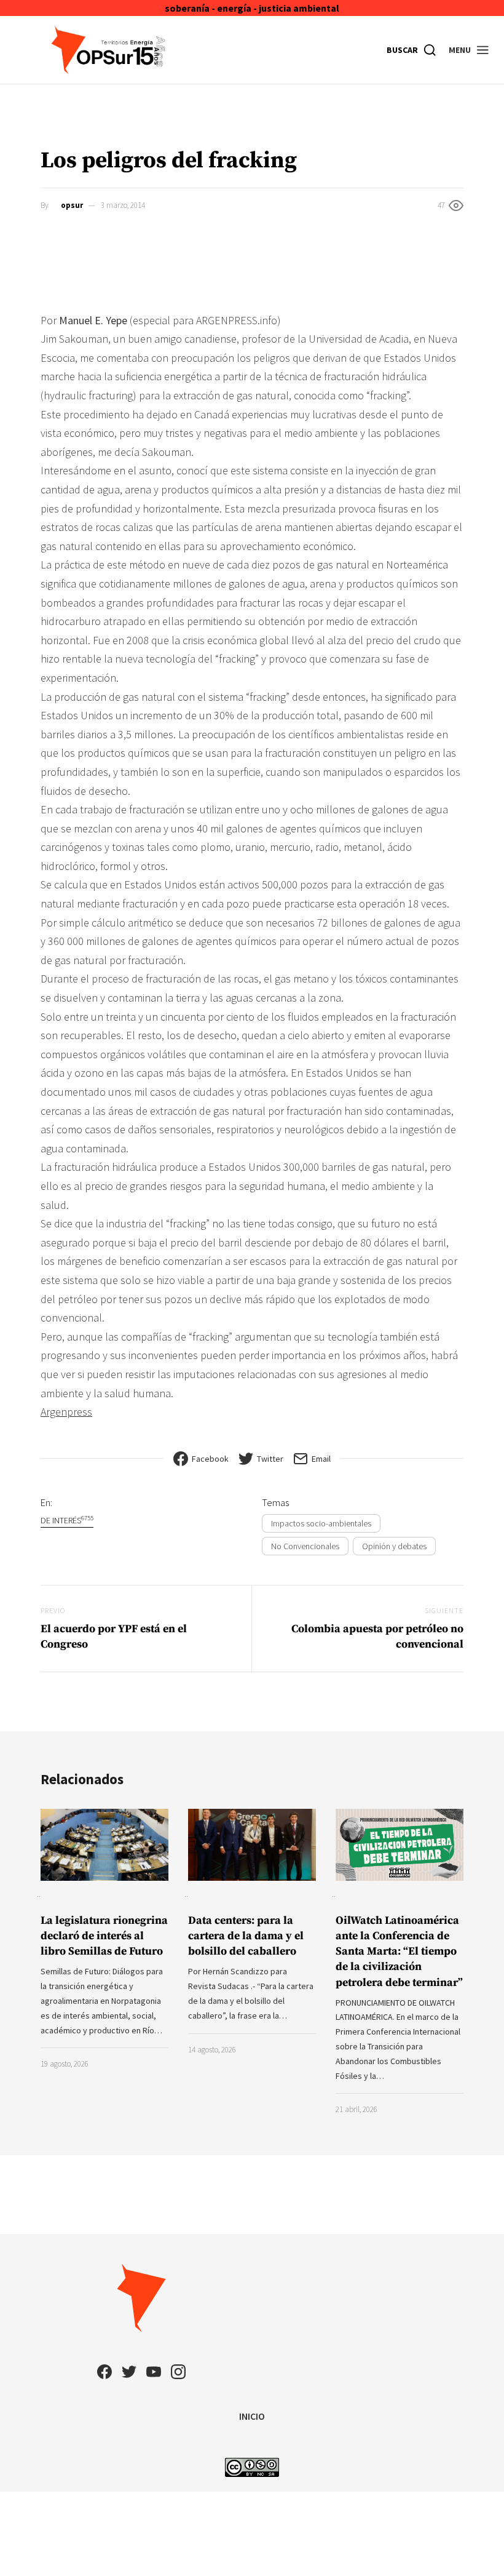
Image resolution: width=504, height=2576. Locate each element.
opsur (72, 205)
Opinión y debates (394, 1546)
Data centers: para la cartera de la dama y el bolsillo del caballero (246, 1936)
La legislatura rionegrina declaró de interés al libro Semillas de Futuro (104, 1936)
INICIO (252, 2416)
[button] (469, 50)
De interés (67, 1520)
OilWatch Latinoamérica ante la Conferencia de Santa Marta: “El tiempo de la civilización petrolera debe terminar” (399, 1952)
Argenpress (66, 1412)
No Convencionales (305, 1546)
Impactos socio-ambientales (321, 1523)
